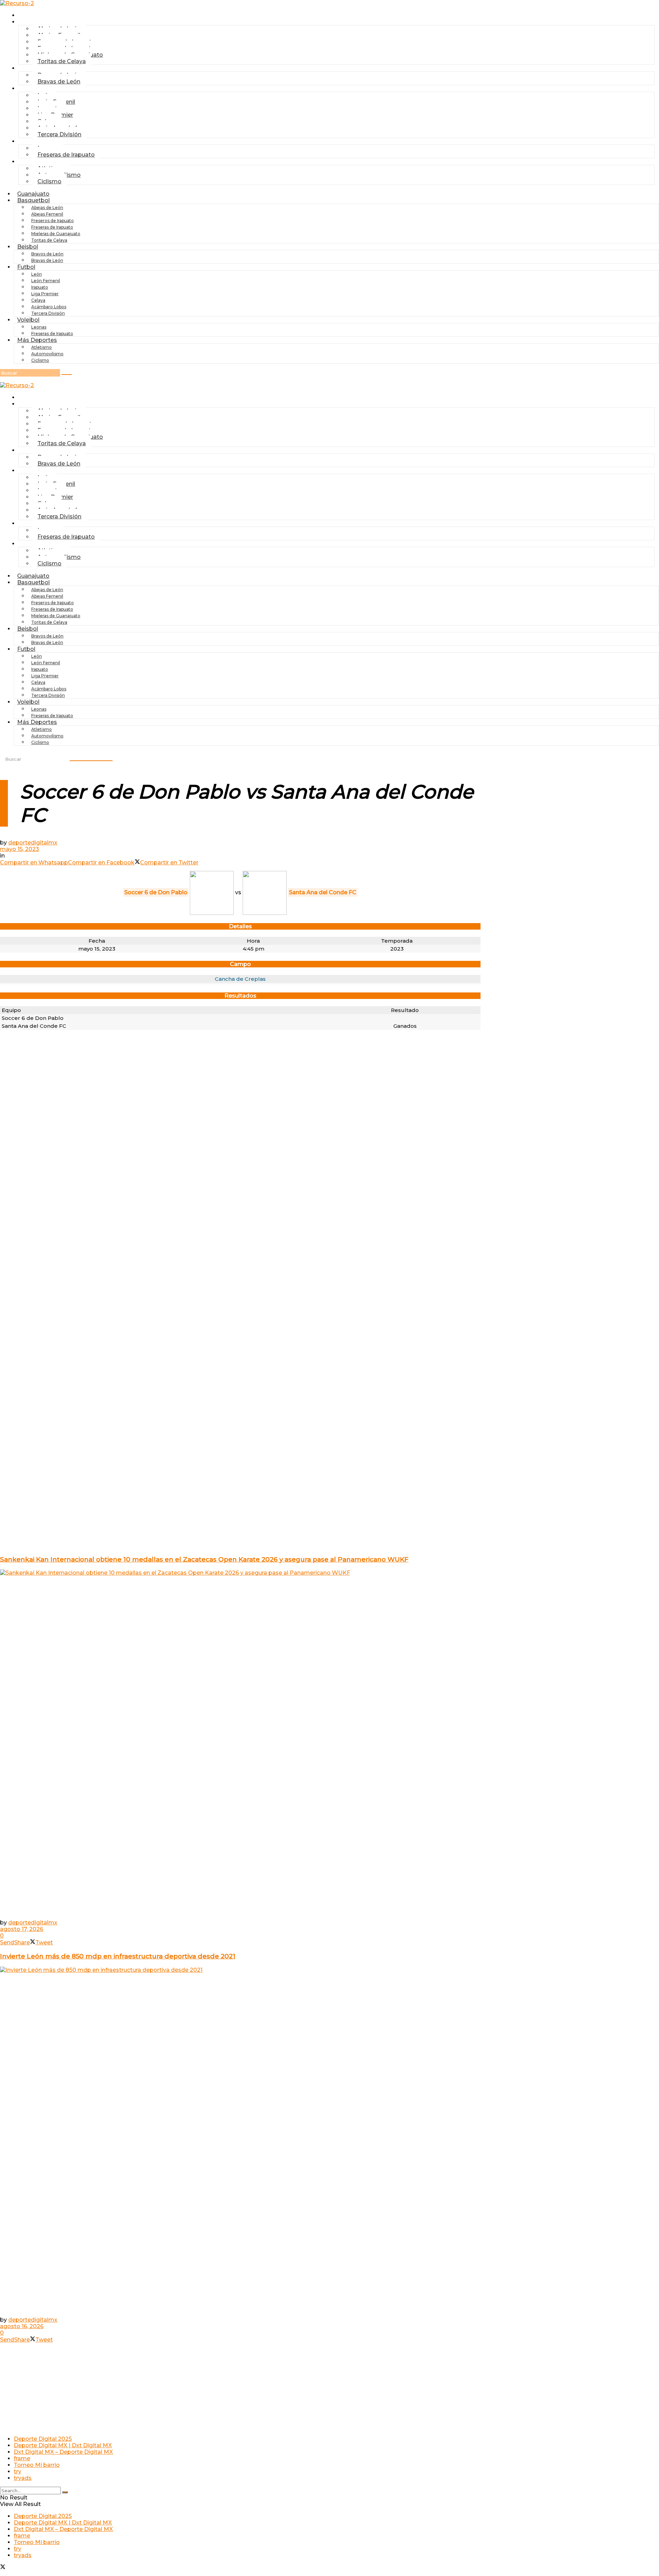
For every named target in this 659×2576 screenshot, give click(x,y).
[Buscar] (67, 375)
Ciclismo (49, 181)
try (18, 2471)
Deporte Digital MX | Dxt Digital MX (63, 2445)
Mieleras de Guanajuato (56, 234)
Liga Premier (45, 294)
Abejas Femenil (47, 214)
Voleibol (28, 320)
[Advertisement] (240, 1141)
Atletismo (42, 347)
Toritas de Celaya (62, 61)
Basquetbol (33, 200)
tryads (23, 2478)
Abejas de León (47, 208)
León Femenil (46, 281)
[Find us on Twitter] (3, 2568)
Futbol (30, 88)
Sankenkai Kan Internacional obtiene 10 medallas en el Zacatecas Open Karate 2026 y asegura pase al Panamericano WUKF (204, 1559)
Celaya (38, 300)
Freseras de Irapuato (66, 155)
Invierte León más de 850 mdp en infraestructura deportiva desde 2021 (118, 1956)
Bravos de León (47, 254)
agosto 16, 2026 (22, 2326)
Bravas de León (59, 82)
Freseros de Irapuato (53, 221)
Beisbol (32, 68)
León (37, 274)
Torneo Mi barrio (37, 2465)
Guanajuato (37, 15)
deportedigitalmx (33, 843)
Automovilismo (47, 354)
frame (22, 2458)
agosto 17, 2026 (22, 1929)
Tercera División (59, 134)
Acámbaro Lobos (49, 307)
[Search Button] (65, 2492)
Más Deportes (37, 340)
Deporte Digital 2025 (43, 2439)
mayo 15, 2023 (20, 849)
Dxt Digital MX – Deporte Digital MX (63, 2452)
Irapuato (40, 287)
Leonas (39, 327)
